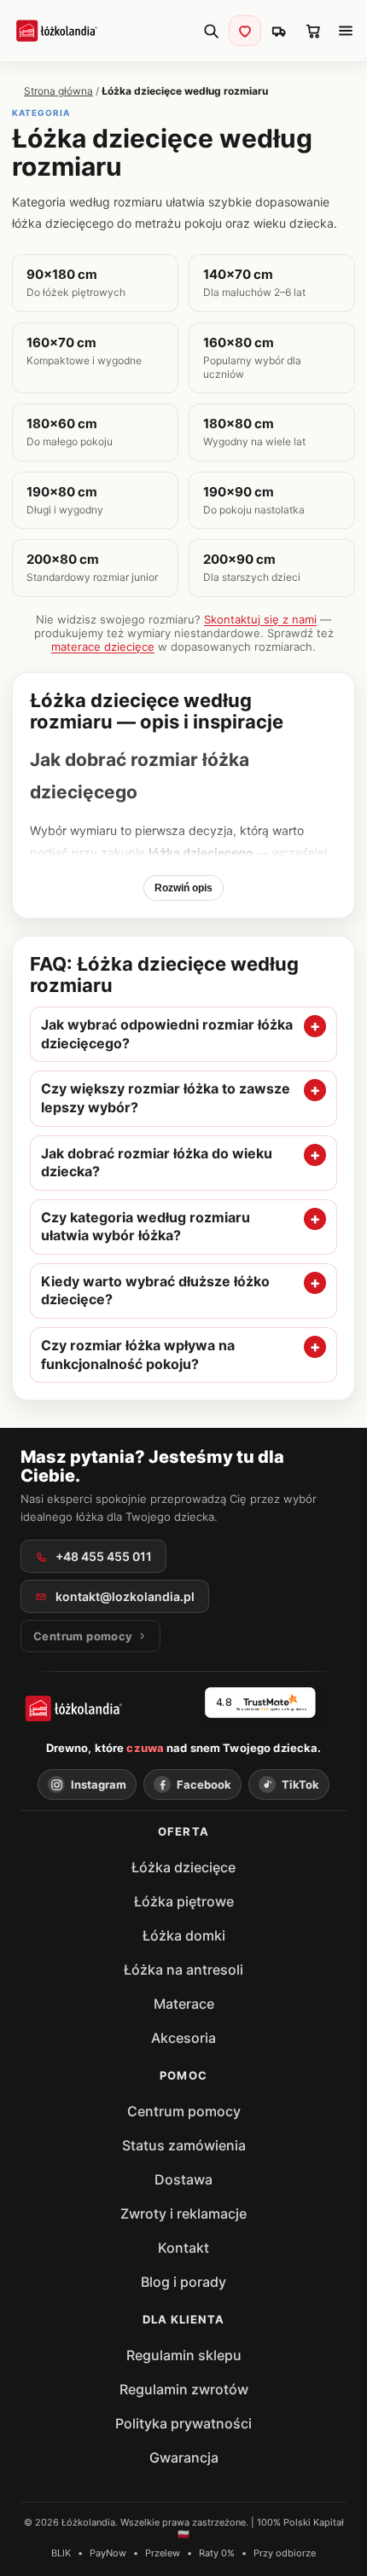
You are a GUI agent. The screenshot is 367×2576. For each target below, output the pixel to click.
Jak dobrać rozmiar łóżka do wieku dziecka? (157, 1163)
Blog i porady (183, 2282)
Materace (184, 2004)
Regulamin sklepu (184, 2355)
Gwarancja (184, 2457)
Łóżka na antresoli (183, 1970)
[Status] (279, 31)
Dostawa (183, 2179)
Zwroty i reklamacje (183, 2213)
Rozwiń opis (183, 888)
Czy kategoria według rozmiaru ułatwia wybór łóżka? (146, 1227)
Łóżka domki (184, 1935)
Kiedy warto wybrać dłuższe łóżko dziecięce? (155, 1291)
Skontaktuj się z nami (260, 619)
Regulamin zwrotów (184, 2389)
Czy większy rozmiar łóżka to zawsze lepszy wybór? (166, 1098)
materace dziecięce (103, 647)
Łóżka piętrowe (184, 1901)
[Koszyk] (313, 31)
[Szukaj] (211, 31)
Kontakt (183, 2248)
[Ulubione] (245, 31)
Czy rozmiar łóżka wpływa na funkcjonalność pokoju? (138, 1355)
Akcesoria (183, 2038)
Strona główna (58, 91)
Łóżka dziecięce (183, 1867)
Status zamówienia (184, 2145)
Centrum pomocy (184, 2111)
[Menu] (346, 31)
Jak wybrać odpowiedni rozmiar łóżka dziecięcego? (167, 1034)
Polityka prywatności (183, 2423)
